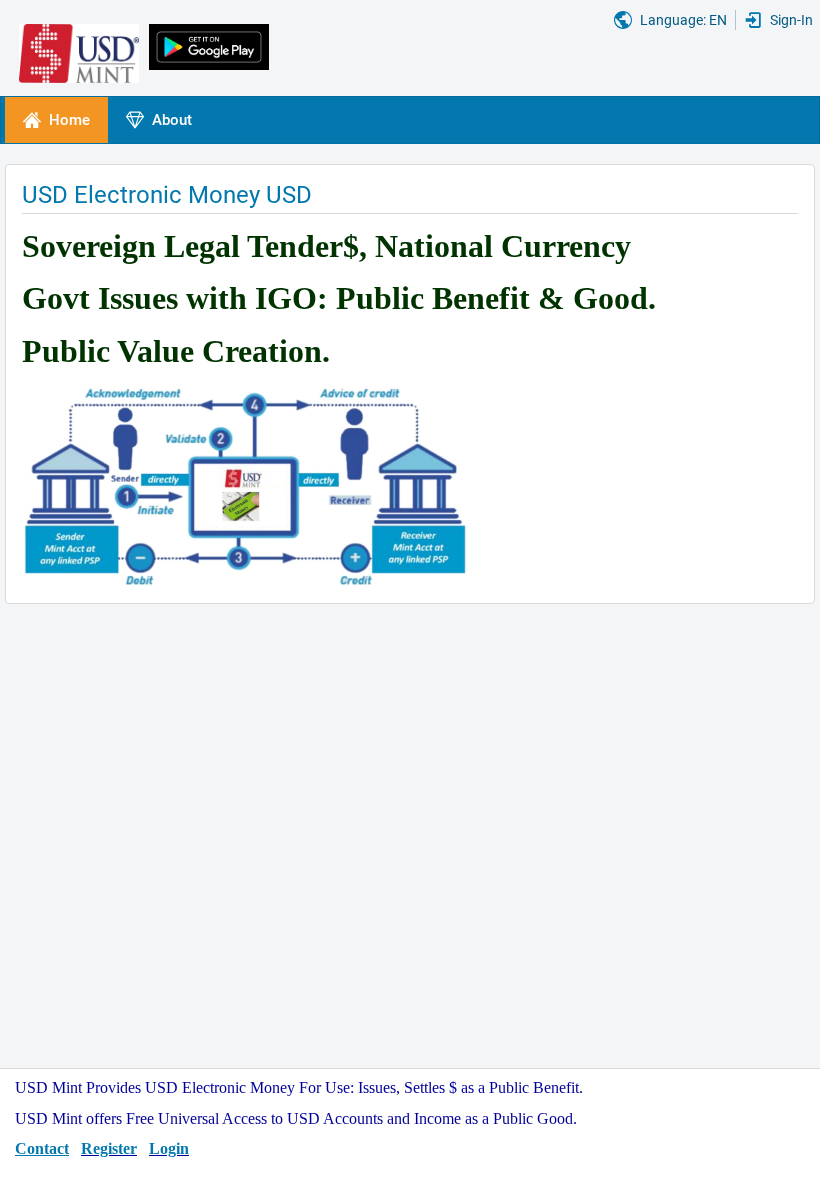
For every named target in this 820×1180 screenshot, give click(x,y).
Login (169, 1148)
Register (109, 1148)
